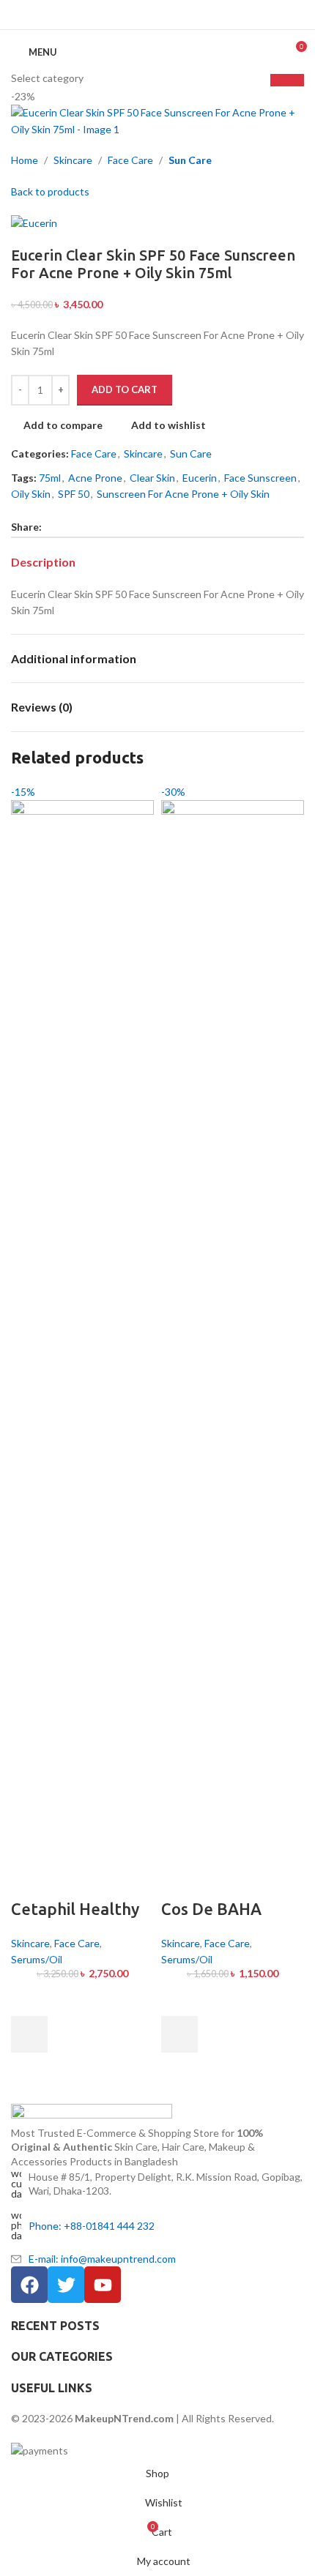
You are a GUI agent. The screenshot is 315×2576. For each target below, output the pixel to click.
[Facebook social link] (122, 15)
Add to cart (125, 389)
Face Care (77, 1943)
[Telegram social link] (193, 15)
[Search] (268, 52)
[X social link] (140, 15)
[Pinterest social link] (157, 15)
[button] (29, 2034)
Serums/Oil (37, 1959)
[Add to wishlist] (29, 1998)
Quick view (29, 2071)
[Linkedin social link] (175, 15)
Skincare (30, 1943)
